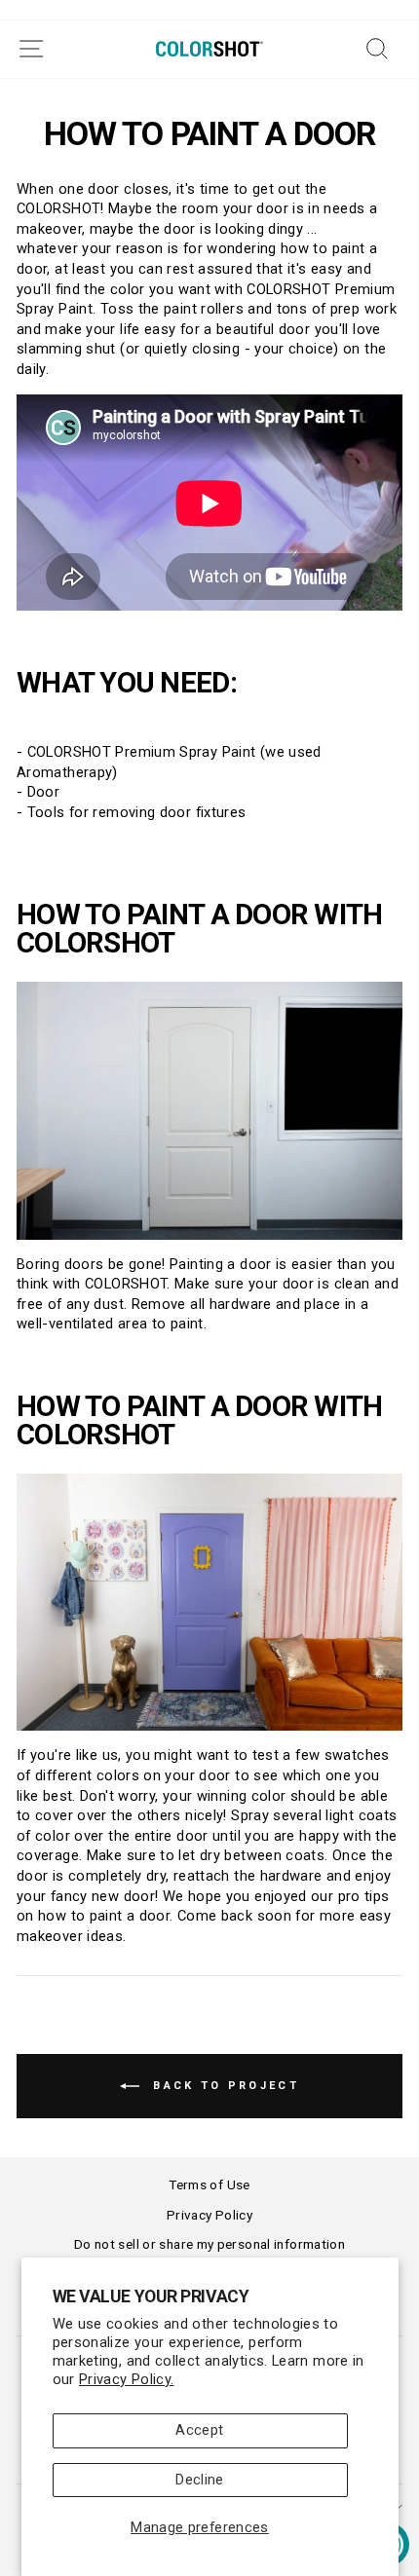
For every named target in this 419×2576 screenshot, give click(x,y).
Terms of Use (209, 2184)
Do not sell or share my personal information (209, 2244)
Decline (200, 2480)
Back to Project (223, 2086)
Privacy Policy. (127, 2379)
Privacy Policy (209, 2215)
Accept (199, 2430)
